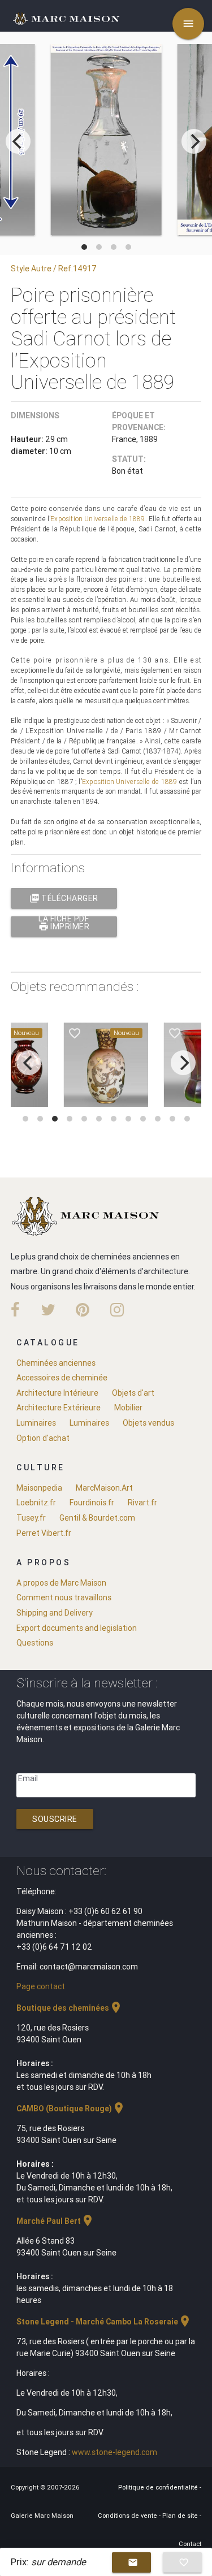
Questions (35, 1643)
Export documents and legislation (77, 1628)
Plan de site (181, 2516)
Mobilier (128, 1408)
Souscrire (55, 1819)
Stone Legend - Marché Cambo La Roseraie (104, 2322)
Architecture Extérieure (59, 1408)
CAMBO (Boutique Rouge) (71, 2109)
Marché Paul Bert (55, 2221)
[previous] (18, 141)
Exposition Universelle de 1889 (98, 519)
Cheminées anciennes (56, 1363)
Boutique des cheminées (70, 2008)
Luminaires (36, 1423)
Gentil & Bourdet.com (97, 1518)
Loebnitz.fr (36, 1503)
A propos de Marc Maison (61, 1583)
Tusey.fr (31, 1518)
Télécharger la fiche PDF (64, 901)
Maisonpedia (39, 1488)
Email (28, 1778)
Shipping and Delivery (55, 1613)
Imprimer (64, 927)
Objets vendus (148, 1423)
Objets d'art (133, 1393)
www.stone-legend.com (114, 2452)
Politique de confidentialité (159, 2487)
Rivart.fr (142, 1503)
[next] (194, 141)
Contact (190, 2544)
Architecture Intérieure (57, 1393)
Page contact (41, 1986)
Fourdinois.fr (92, 1503)
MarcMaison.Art (104, 1488)
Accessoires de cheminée (62, 1378)
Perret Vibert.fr (44, 1533)
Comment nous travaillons (64, 1597)
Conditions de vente (128, 2516)
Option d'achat (43, 1438)
